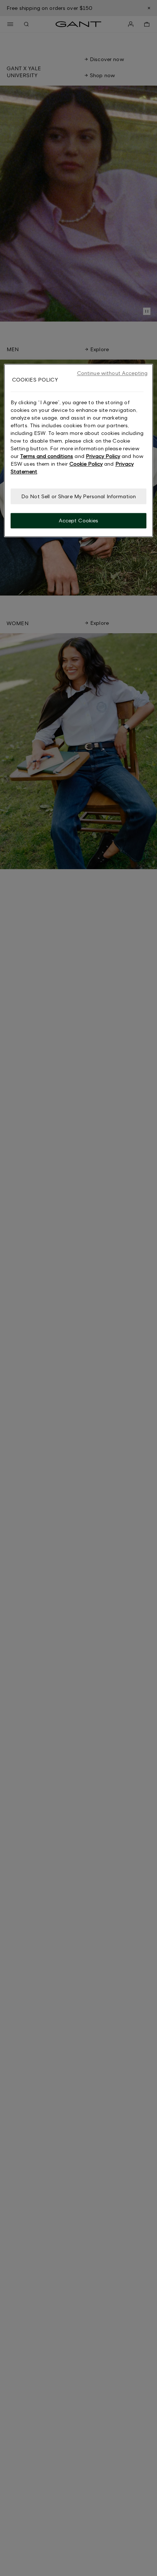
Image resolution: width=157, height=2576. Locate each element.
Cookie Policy (86, 464)
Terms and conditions (47, 456)
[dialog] (79, 451)
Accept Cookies (79, 521)
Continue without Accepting (112, 373)
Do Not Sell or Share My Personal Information (78, 496)
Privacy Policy (103, 456)
